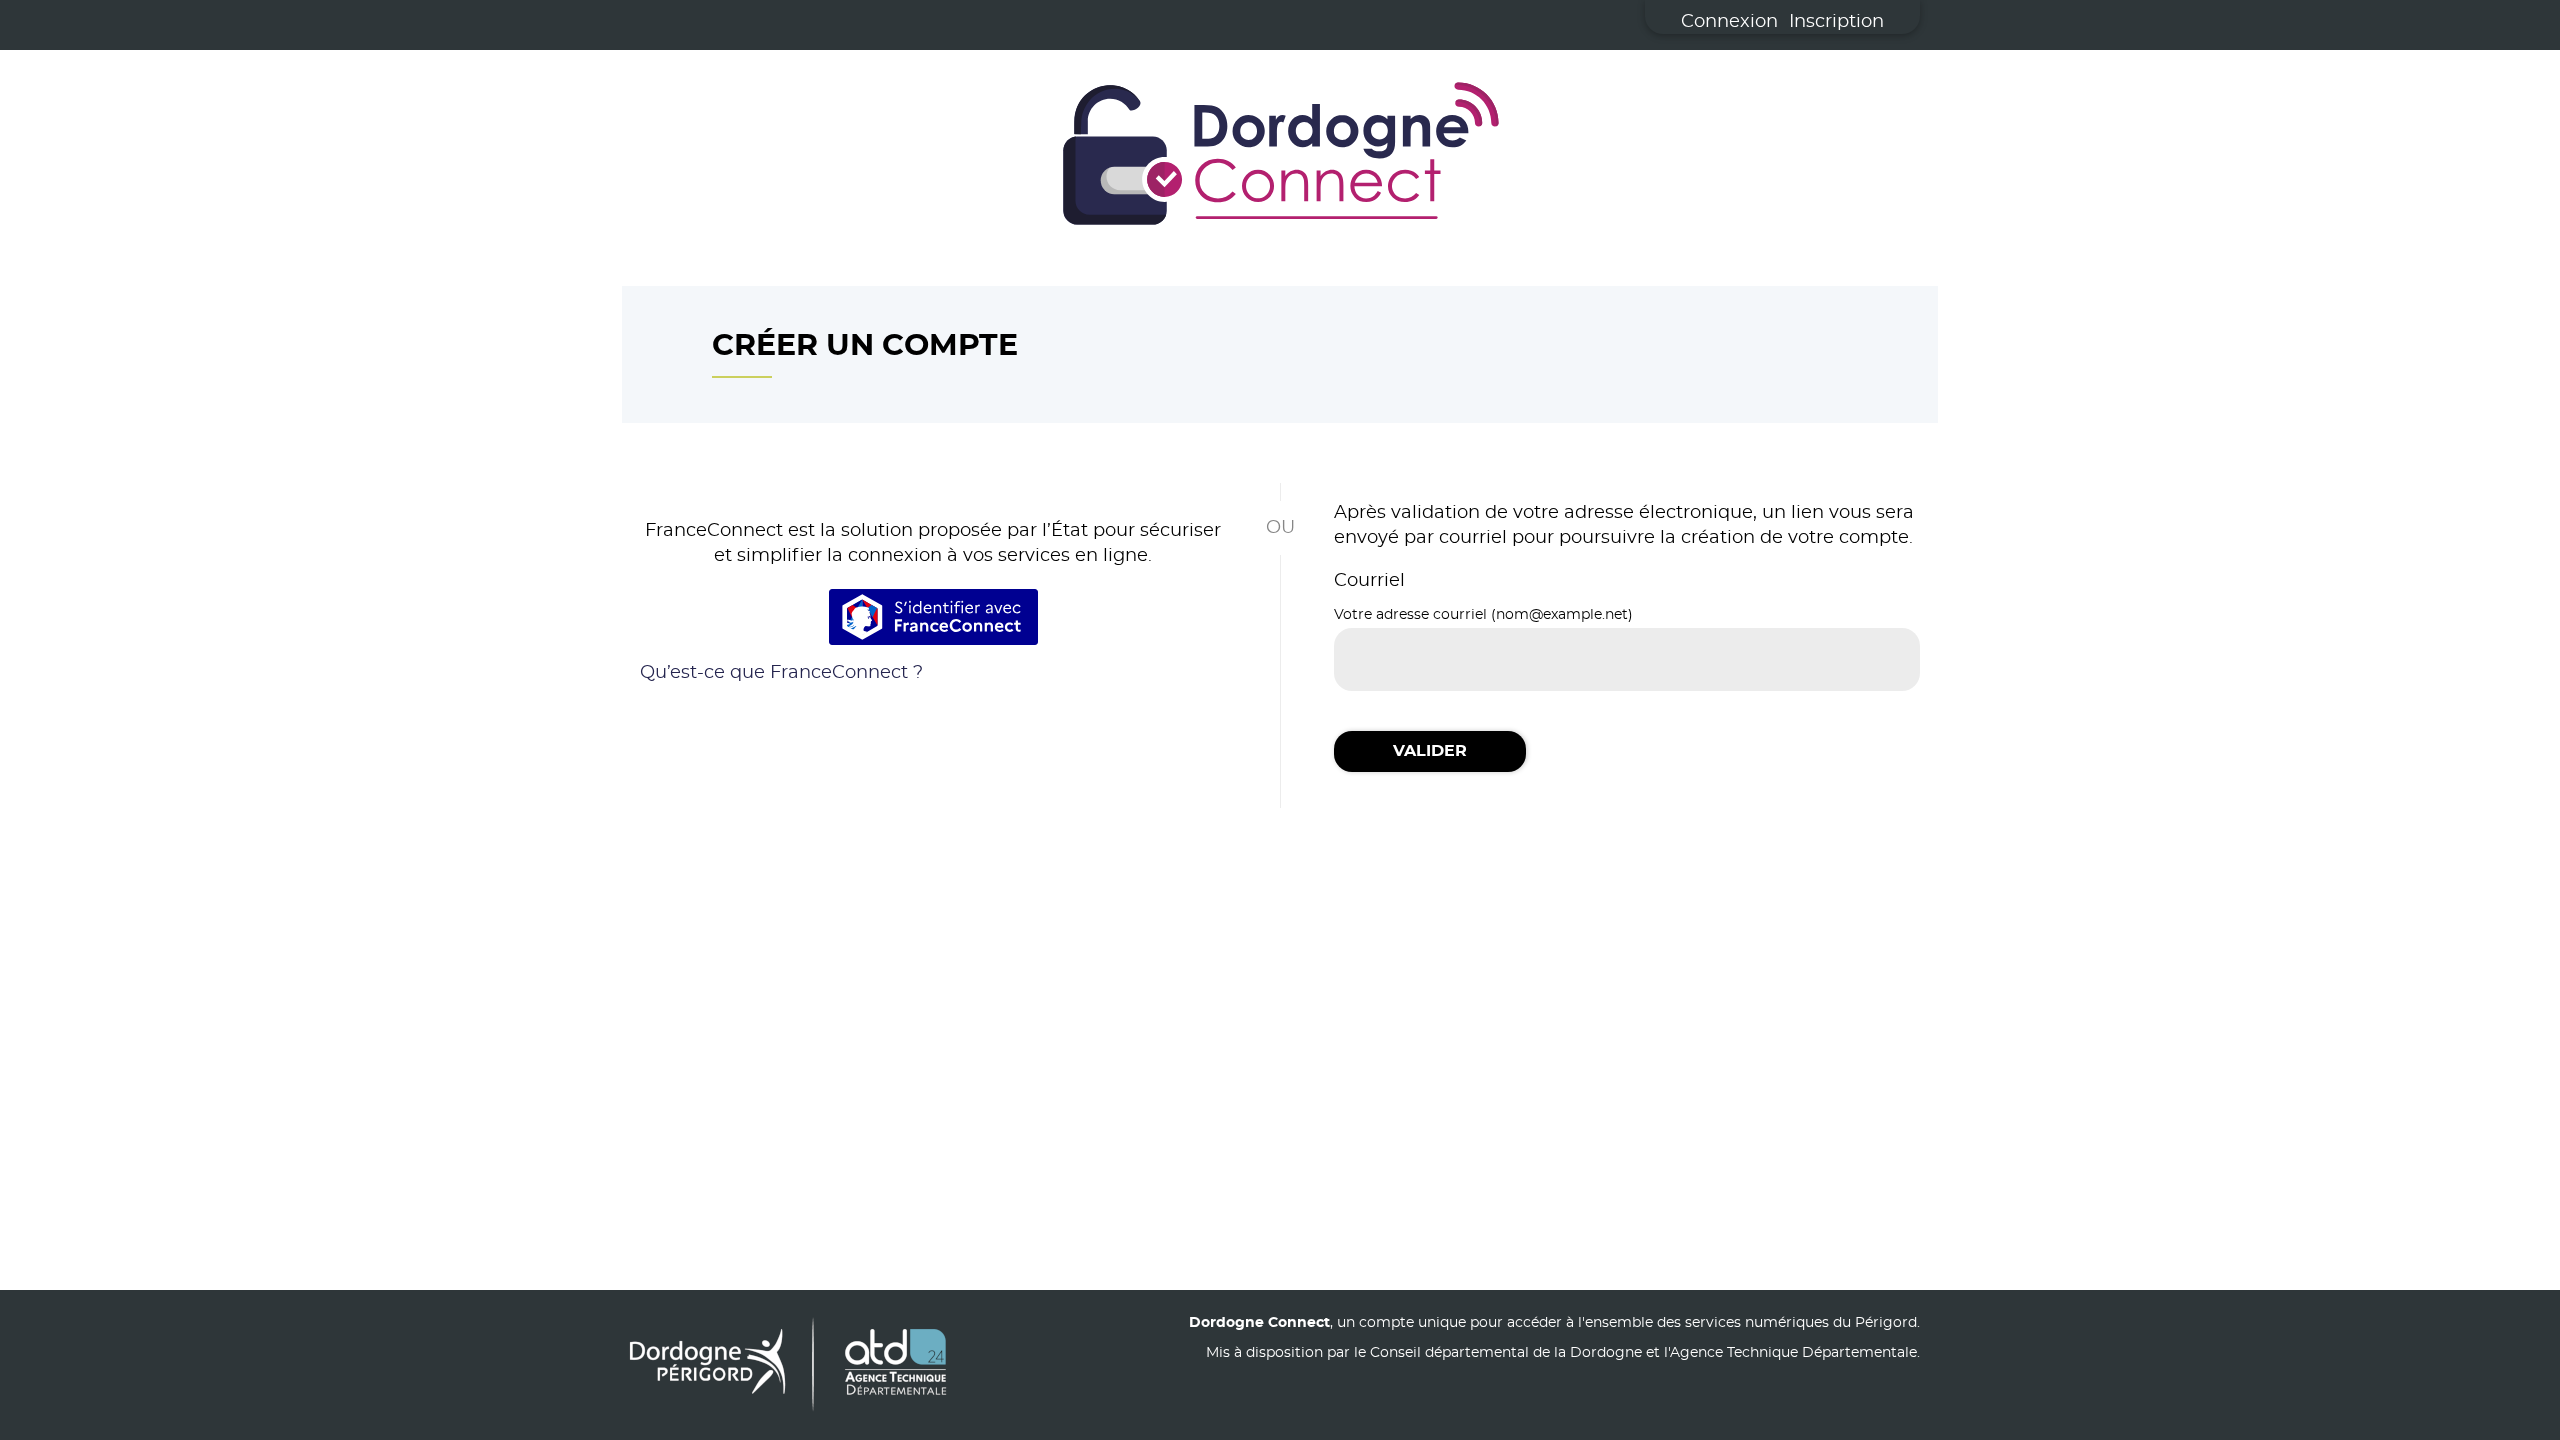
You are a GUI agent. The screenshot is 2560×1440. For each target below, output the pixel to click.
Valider (1430, 751)
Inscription (1836, 22)
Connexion (1729, 22)
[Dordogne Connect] (1280, 158)
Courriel (1369, 581)
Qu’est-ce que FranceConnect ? (781, 673)
